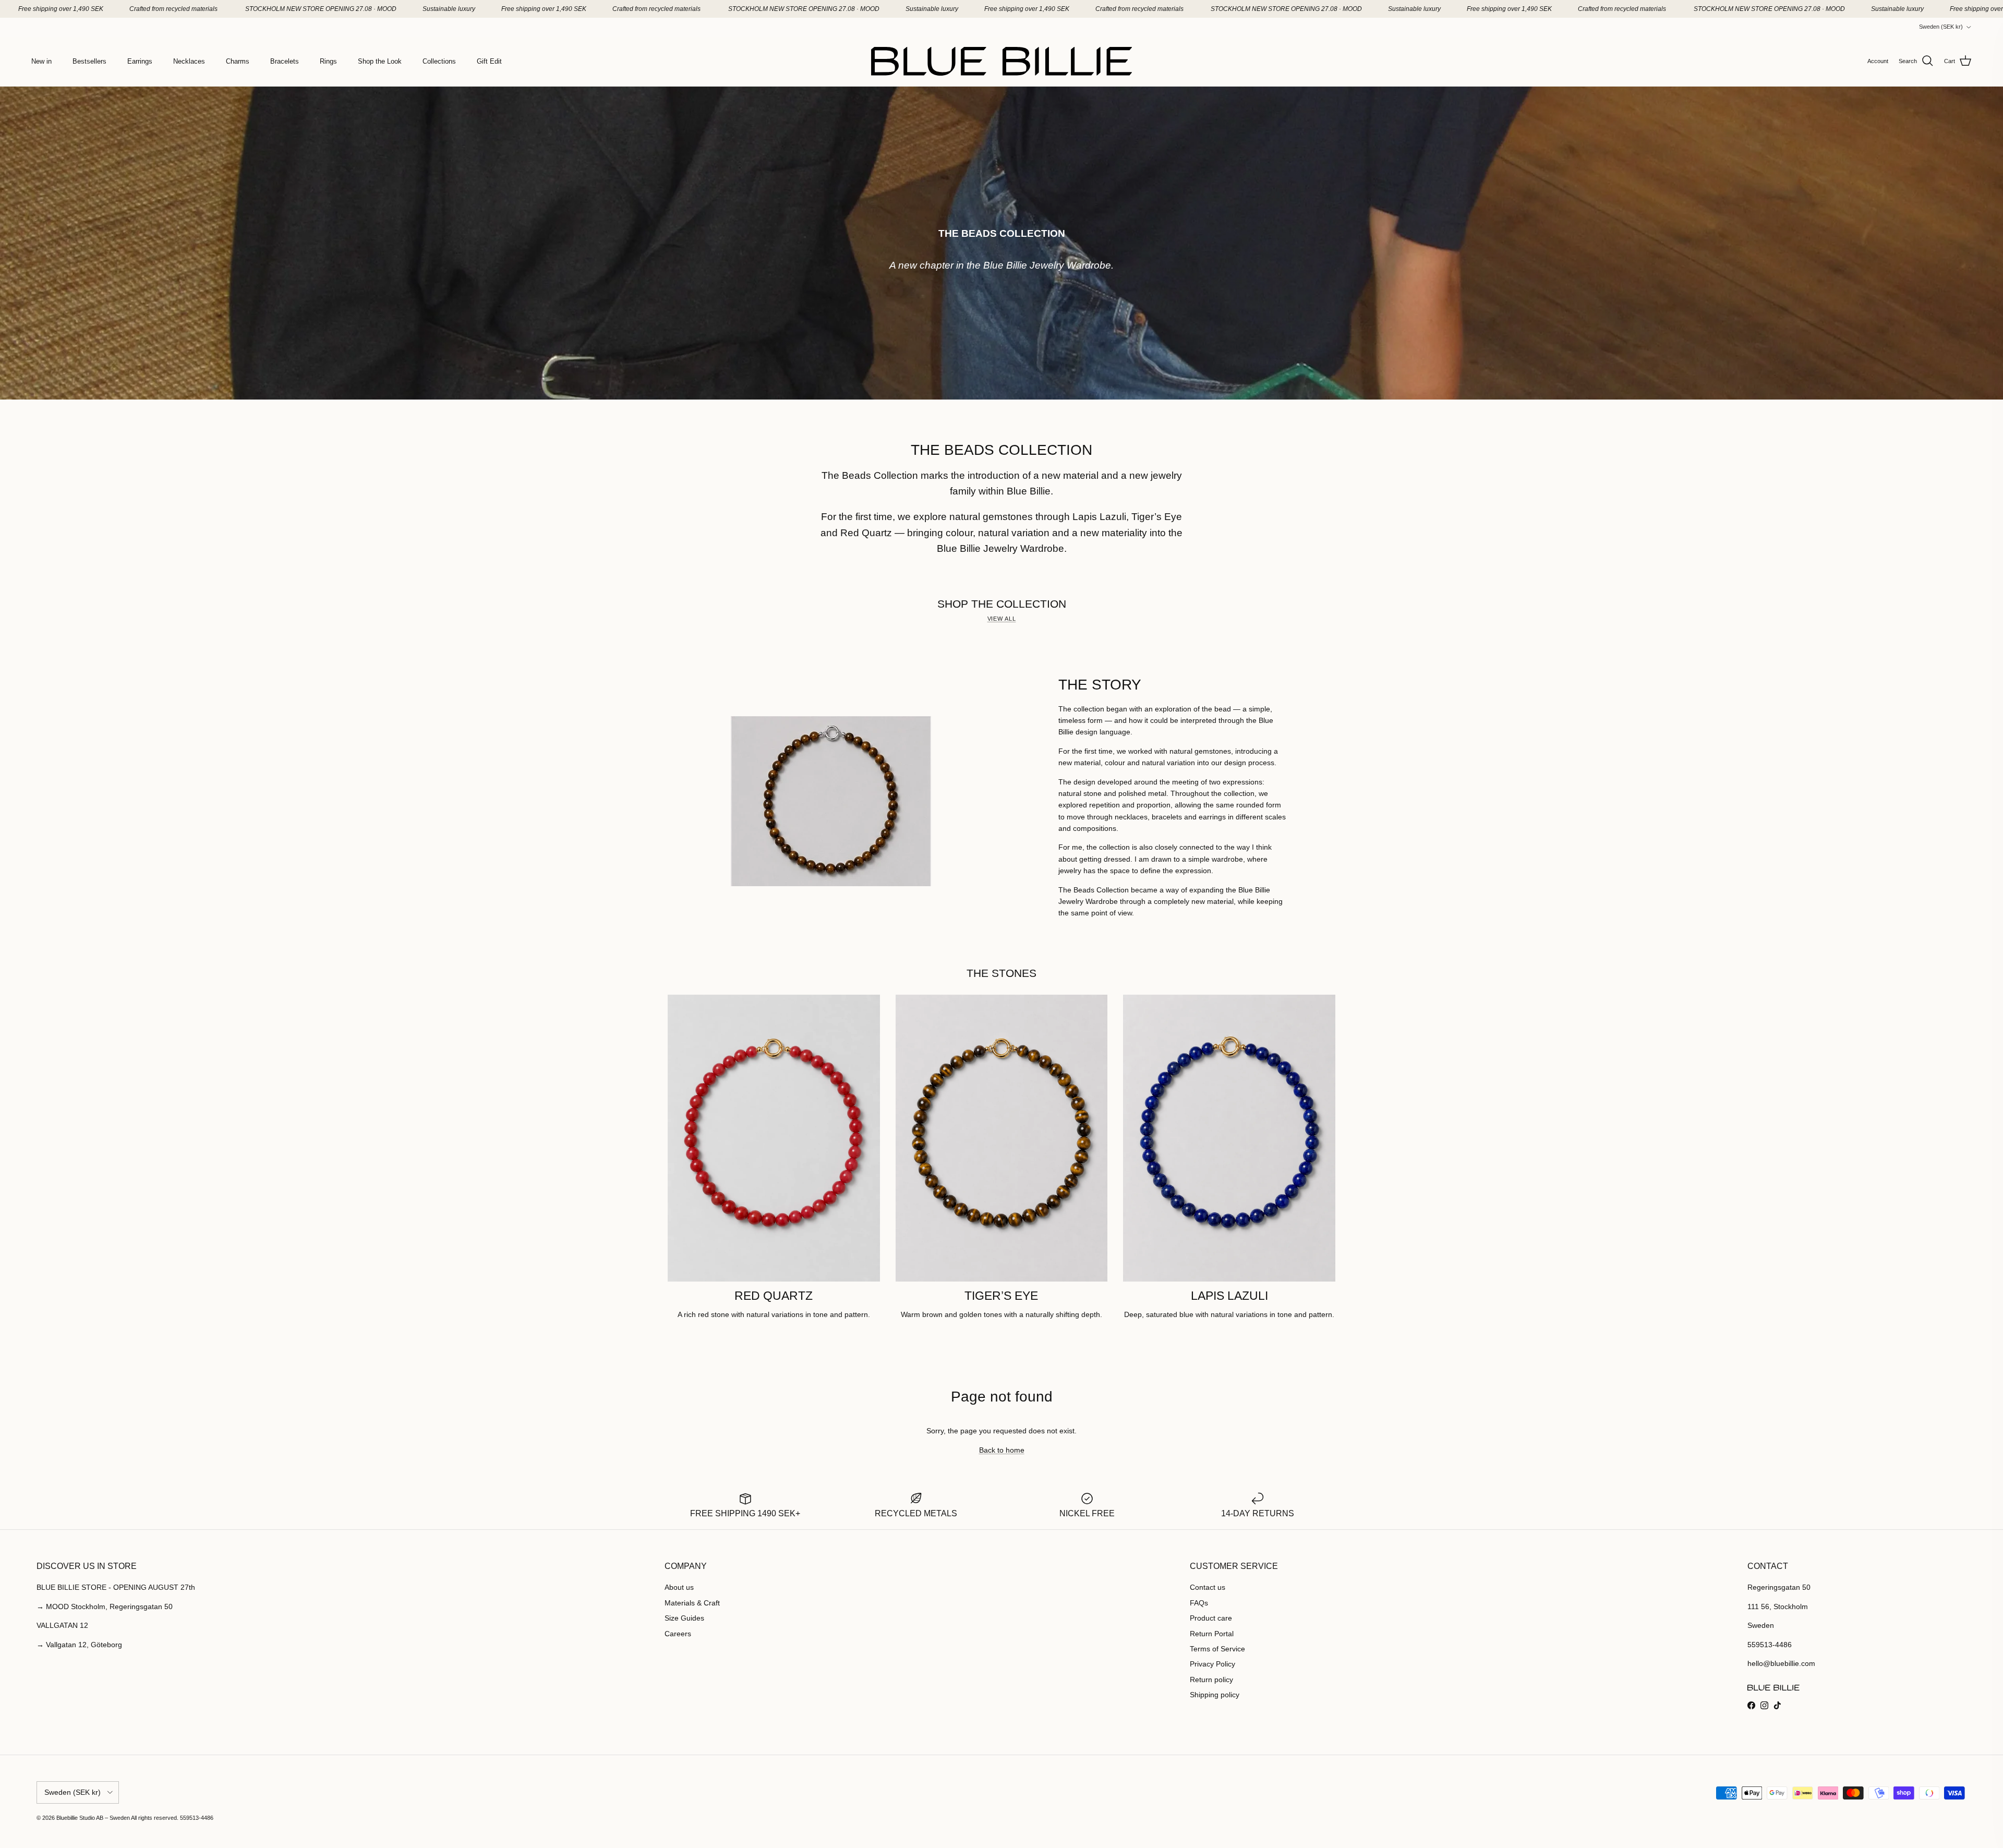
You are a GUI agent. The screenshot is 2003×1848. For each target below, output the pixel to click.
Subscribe (1002, 975)
